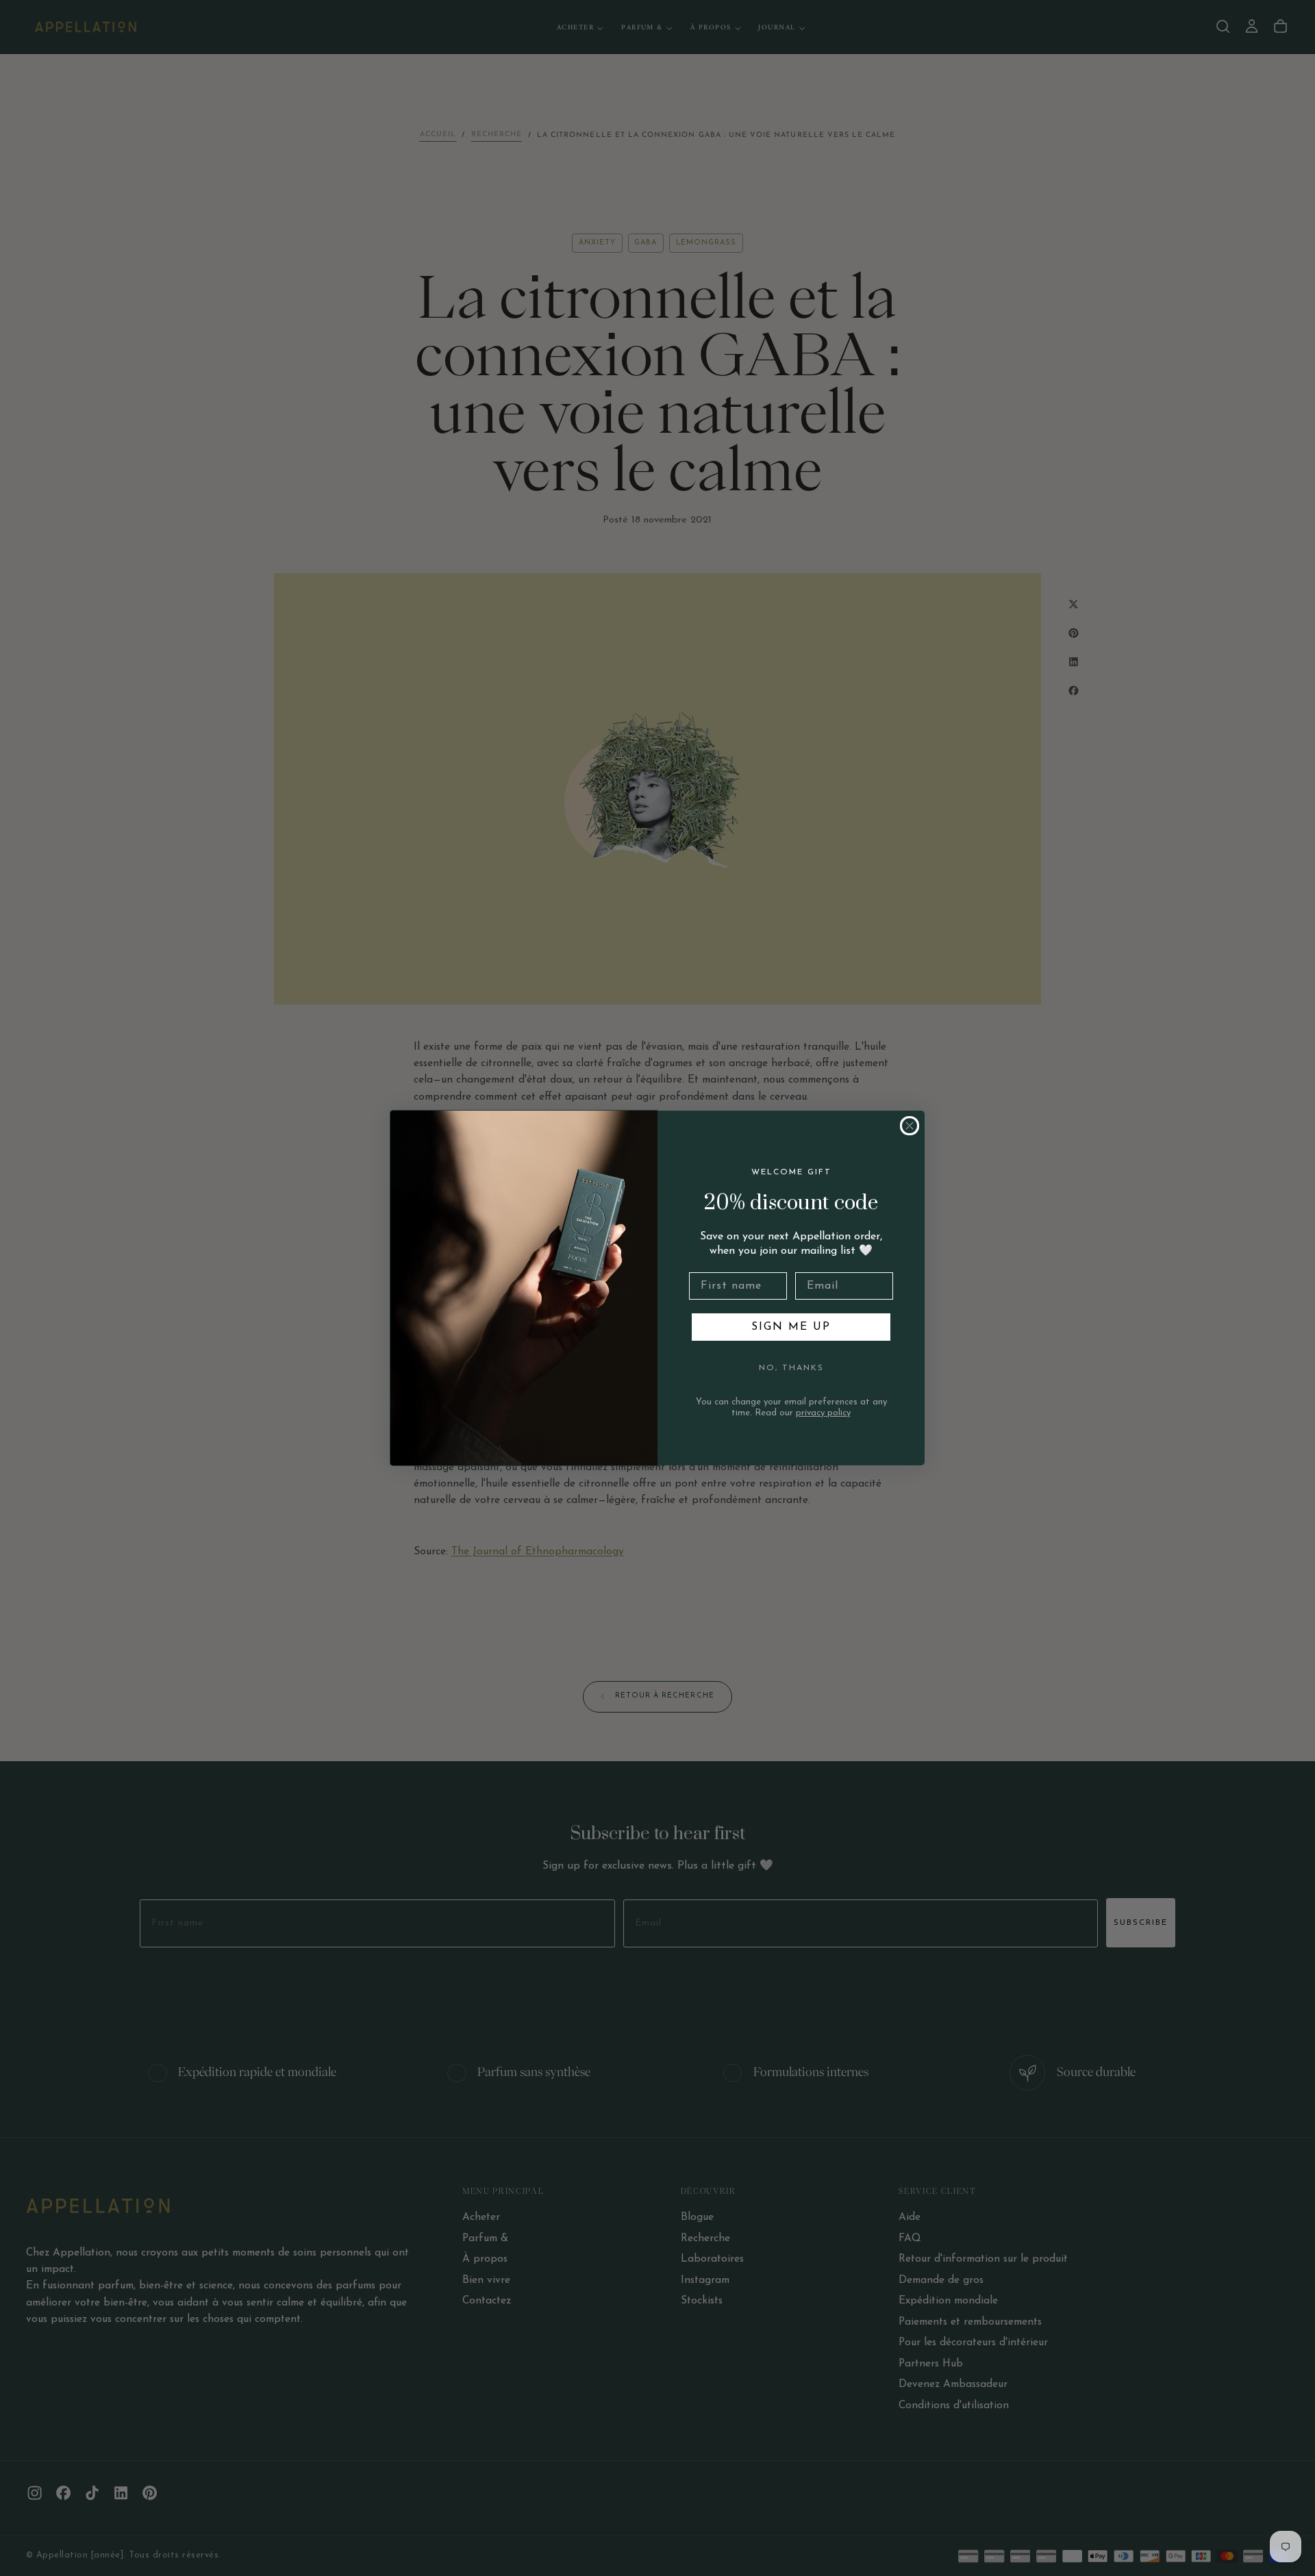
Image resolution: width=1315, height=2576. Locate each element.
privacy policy (823, 1413)
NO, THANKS (791, 1368)
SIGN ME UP (791, 1327)
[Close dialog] (910, 1126)
